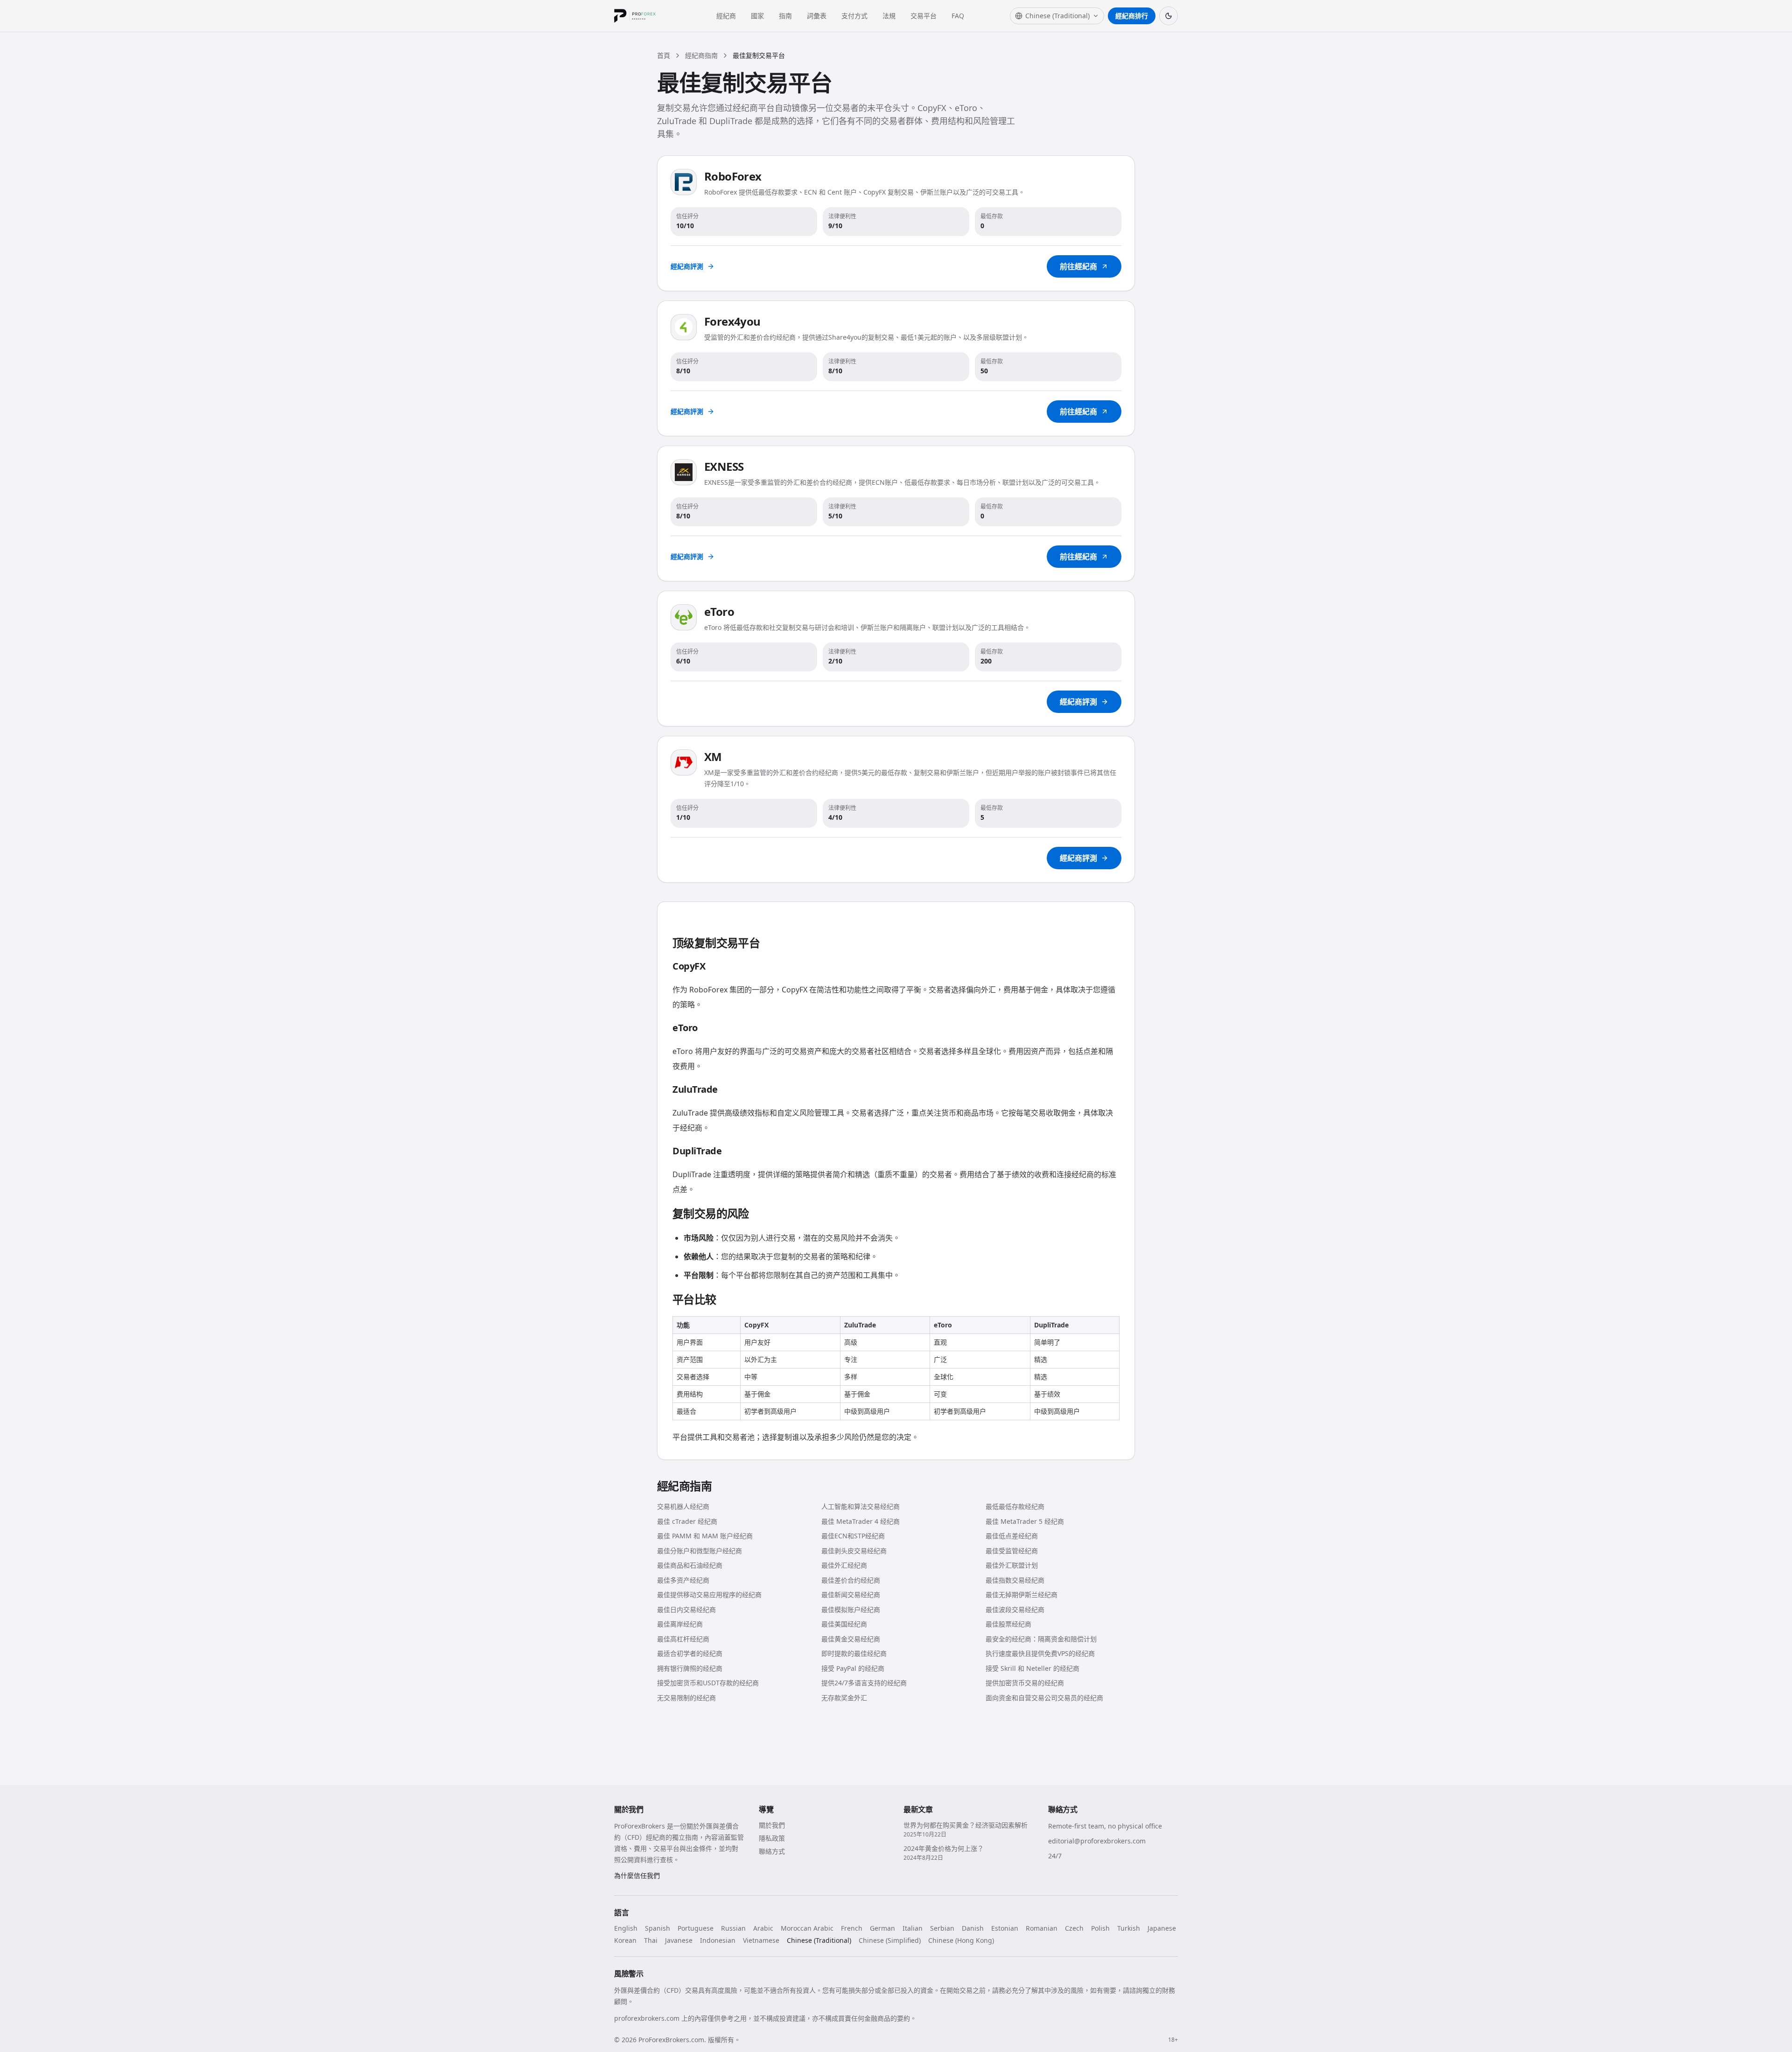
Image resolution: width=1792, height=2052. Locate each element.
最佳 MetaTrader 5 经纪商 (1025, 1521)
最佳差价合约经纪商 (851, 1580)
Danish (973, 1928)
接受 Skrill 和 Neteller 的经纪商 (1032, 1668)
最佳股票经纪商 (1008, 1624)
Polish (1100, 1928)
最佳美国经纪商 (844, 1624)
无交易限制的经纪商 (686, 1698)
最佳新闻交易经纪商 (851, 1595)
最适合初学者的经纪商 (690, 1653)
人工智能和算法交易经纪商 (861, 1506)
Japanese (1162, 1928)
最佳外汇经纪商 (844, 1565)
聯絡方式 (772, 1851)
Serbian (942, 1928)
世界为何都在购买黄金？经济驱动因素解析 (966, 1825)
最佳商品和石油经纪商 (690, 1565)
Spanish (658, 1928)
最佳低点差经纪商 (1012, 1536)
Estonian (1005, 1928)
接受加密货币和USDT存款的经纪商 (708, 1683)
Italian (913, 1928)
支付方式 (854, 16)
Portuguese (696, 1928)
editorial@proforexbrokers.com (1097, 1841)
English (626, 1928)
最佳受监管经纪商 (1012, 1551)
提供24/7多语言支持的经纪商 (864, 1683)
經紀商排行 (1132, 16)
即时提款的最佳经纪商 (854, 1653)
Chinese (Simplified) (890, 1940)
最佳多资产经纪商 (683, 1580)
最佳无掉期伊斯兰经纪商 (1022, 1595)
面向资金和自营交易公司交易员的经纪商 (1044, 1698)
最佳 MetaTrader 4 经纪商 (861, 1521)
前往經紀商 (1078, 266)
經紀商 (726, 16)
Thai (651, 1940)
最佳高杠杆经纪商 (683, 1639)
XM (713, 757)
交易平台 (924, 16)
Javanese (679, 1940)
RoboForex (733, 176)
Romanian (1042, 1928)
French (852, 1928)
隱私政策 (772, 1838)
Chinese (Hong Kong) (961, 1940)
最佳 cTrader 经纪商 (687, 1521)
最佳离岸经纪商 (680, 1624)
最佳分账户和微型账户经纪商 (700, 1551)
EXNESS (724, 466)
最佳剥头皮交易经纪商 (854, 1551)
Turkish (1129, 1928)
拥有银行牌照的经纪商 (690, 1668)
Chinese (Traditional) (819, 1940)
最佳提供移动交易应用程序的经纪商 (709, 1595)
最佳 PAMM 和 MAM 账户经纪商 (705, 1536)
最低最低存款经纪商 (1015, 1506)
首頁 (664, 55)
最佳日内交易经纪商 (686, 1609)
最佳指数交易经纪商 (1015, 1580)
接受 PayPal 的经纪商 (853, 1668)
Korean (625, 1940)
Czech (1074, 1928)
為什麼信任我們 (637, 1875)
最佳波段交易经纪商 (1015, 1609)
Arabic (763, 1928)
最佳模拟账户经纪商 (851, 1609)
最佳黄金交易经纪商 (851, 1639)
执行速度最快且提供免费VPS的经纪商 (1040, 1653)
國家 (757, 16)
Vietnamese (761, 1940)
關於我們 (772, 1825)
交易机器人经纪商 (683, 1506)
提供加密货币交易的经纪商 (1025, 1683)
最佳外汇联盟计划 (1012, 1565)
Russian (733, 1928)
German (882, 1928)
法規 (889, 16)
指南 (785, 16)
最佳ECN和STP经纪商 (853, 1536)
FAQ (958, 16)
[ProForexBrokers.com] (642, 16)
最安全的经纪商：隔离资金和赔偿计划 (1041, 1639)
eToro (719, 611)
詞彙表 (817, 16)
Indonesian (718, 1940)
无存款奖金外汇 (844, 1698)
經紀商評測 (687, 266)
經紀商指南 (701, 55)
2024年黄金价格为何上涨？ (944, 1848)
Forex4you (732, 321)
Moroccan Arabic (807, 1928)
